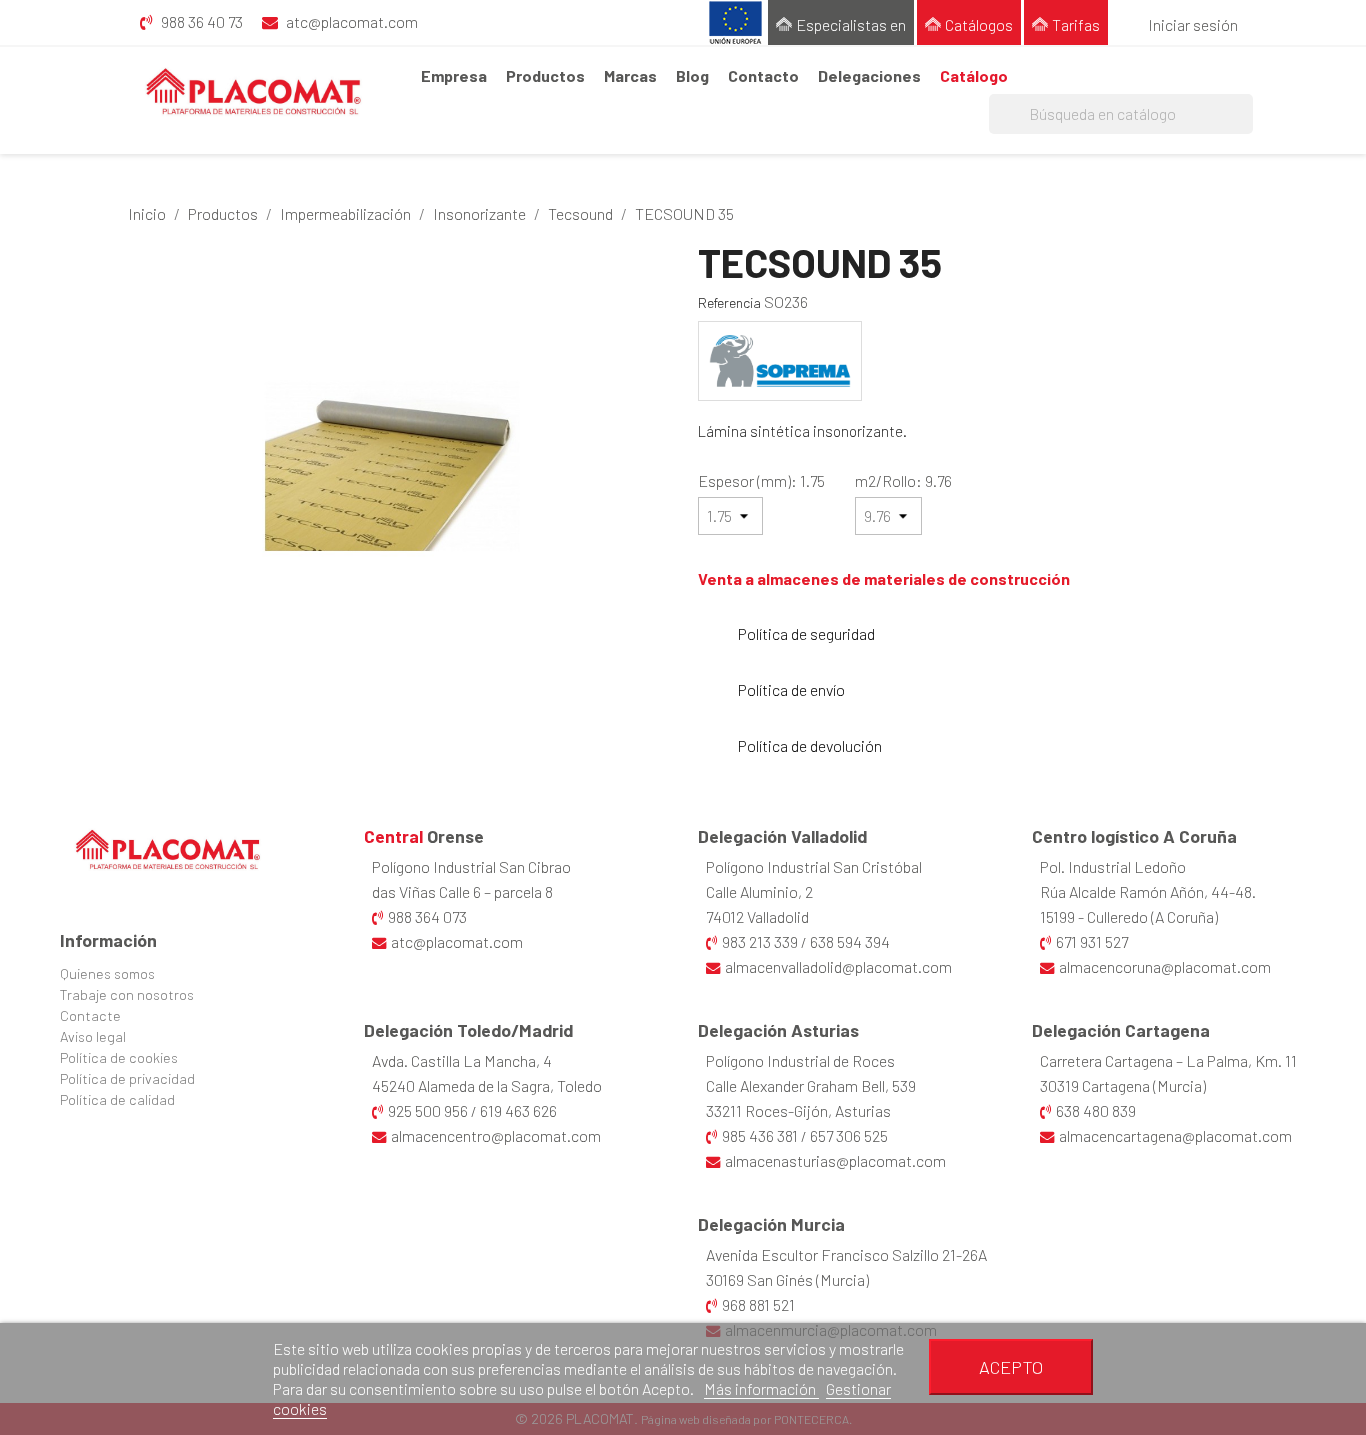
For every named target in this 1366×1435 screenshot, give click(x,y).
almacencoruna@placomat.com (1165, 966)
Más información (761, 1388)
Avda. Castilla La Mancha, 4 (462, 1060)
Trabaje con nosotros (127, 994)
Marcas (630, 75)
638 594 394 (850, 941)
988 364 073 (427, 916)
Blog (692, 75)
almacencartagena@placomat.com (1175, 1135)
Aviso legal (93, 1036)
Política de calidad (117, 1099)
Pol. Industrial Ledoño (1113, 866)
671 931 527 (1092, 941)
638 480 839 (1096, 1110)
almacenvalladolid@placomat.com (838, 966)
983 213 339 (760, 941)
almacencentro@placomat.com (496, 1135)
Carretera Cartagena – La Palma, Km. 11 (1168, 1060)
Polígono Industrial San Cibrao (471, 866)
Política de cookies (119, 1057)
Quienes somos (107, 973)
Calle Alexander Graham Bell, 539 (811, 1085)
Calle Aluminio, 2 (759, 891)
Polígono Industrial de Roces (800, 1060)
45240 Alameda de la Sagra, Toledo (487, 1085)
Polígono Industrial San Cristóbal (814, 866)
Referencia (729, 302)
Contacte (90, 1015)
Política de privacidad (127, 1078)
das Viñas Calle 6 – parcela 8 (462, 891)
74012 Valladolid (757, 916)
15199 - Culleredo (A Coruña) (1129, 916)
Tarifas (1076, 24)
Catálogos (979, 24)
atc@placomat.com (457, 941)
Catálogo (974, 75)
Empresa (454, 75)
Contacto (763, 75)
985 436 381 (760, 1135)
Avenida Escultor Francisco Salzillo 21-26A (846, 1254)
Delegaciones (869, 75)
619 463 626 (518, 1110)
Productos (545, 75)
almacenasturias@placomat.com (835, 1160)
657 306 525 (849, 1135)
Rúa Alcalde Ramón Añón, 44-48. (1148, 891)
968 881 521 (758, 1304)
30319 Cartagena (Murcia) (1123, 1085)
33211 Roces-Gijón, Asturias (798, 1110)
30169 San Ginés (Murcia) (787, 1279)
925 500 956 (428, 1110)
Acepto (1011, 1367)
